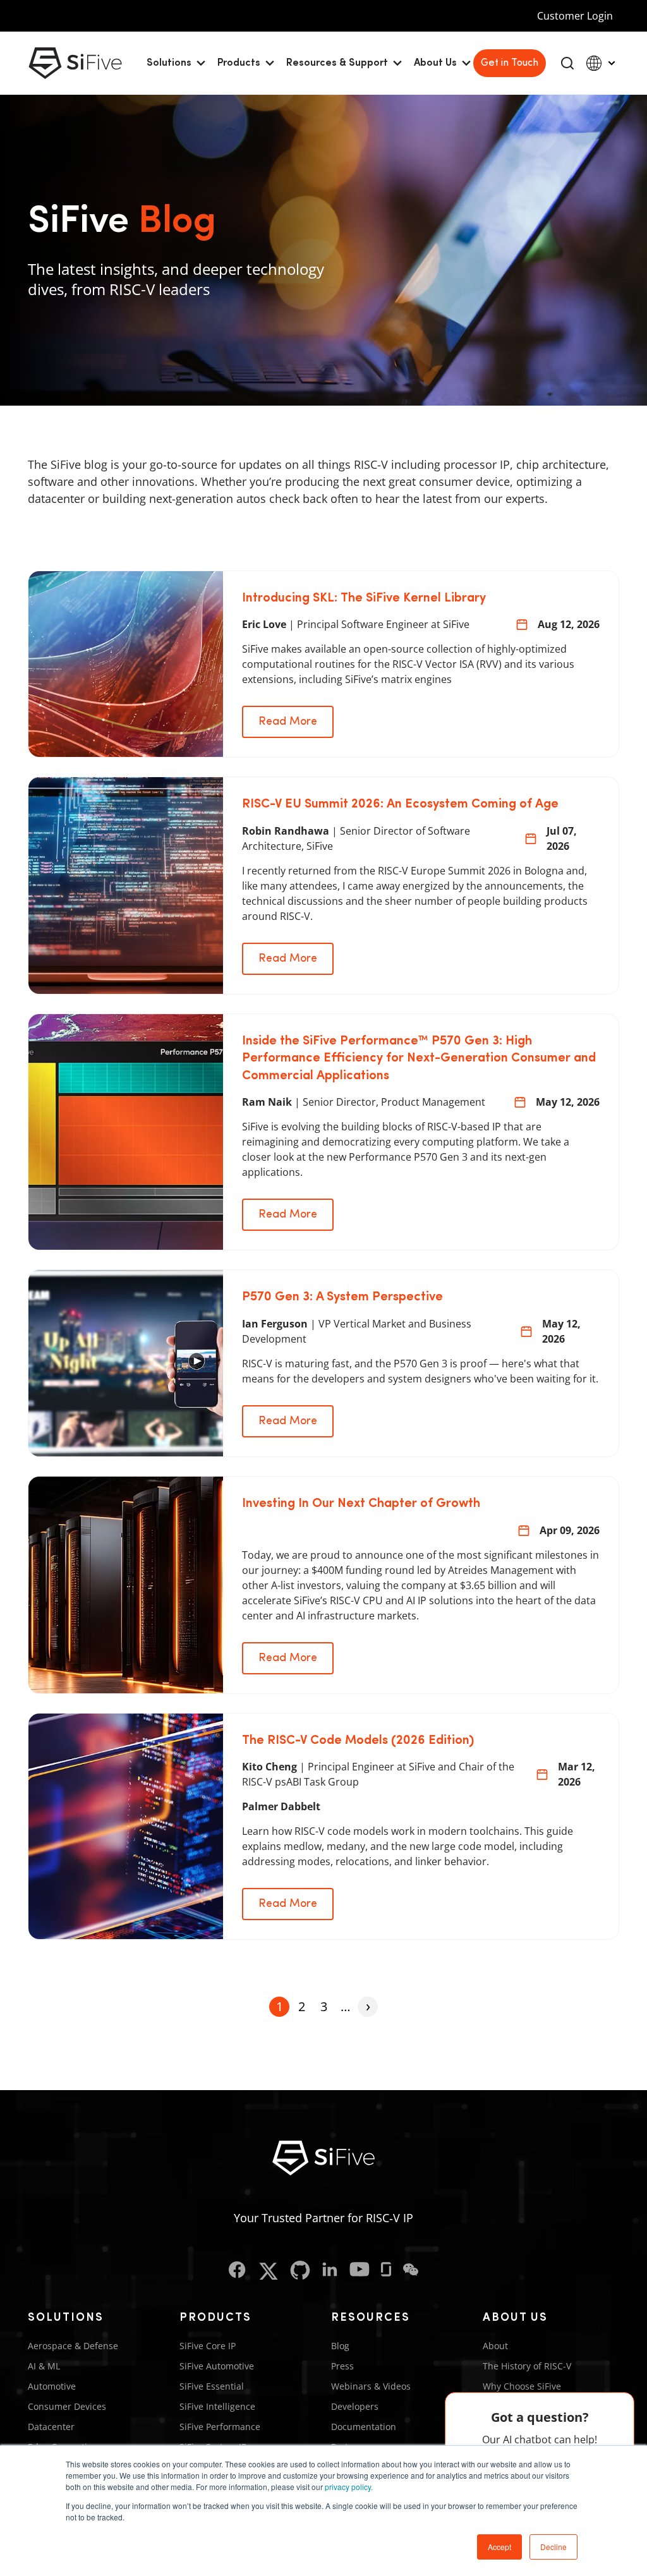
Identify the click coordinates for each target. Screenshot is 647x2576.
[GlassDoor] (386, 2271)
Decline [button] (553, 2547)
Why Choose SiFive (522, 2386)
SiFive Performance (220, 2427)
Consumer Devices (67, 2406)
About (495, 2346)
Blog (340, 2346)
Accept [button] (499, 2547)
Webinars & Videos (371, 2386)
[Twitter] (268, 2271)
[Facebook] (237, 2271)
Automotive (52, 2386)
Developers (355, 2406)
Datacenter (51, 2427)
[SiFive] (75, 63)
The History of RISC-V (527, 2366)
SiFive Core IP (208, 2346)
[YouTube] (360, 2271)
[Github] (300, 2271)
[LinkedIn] (330, 2271)
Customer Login (575, 16)
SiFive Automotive (217, 2366)
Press (342, 2366)
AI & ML (44, 2366)
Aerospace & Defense (73, 2346)
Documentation (364, 2427)
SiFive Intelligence (217, 2406)
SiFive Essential (212, 2386)
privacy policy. (349, 2487)
